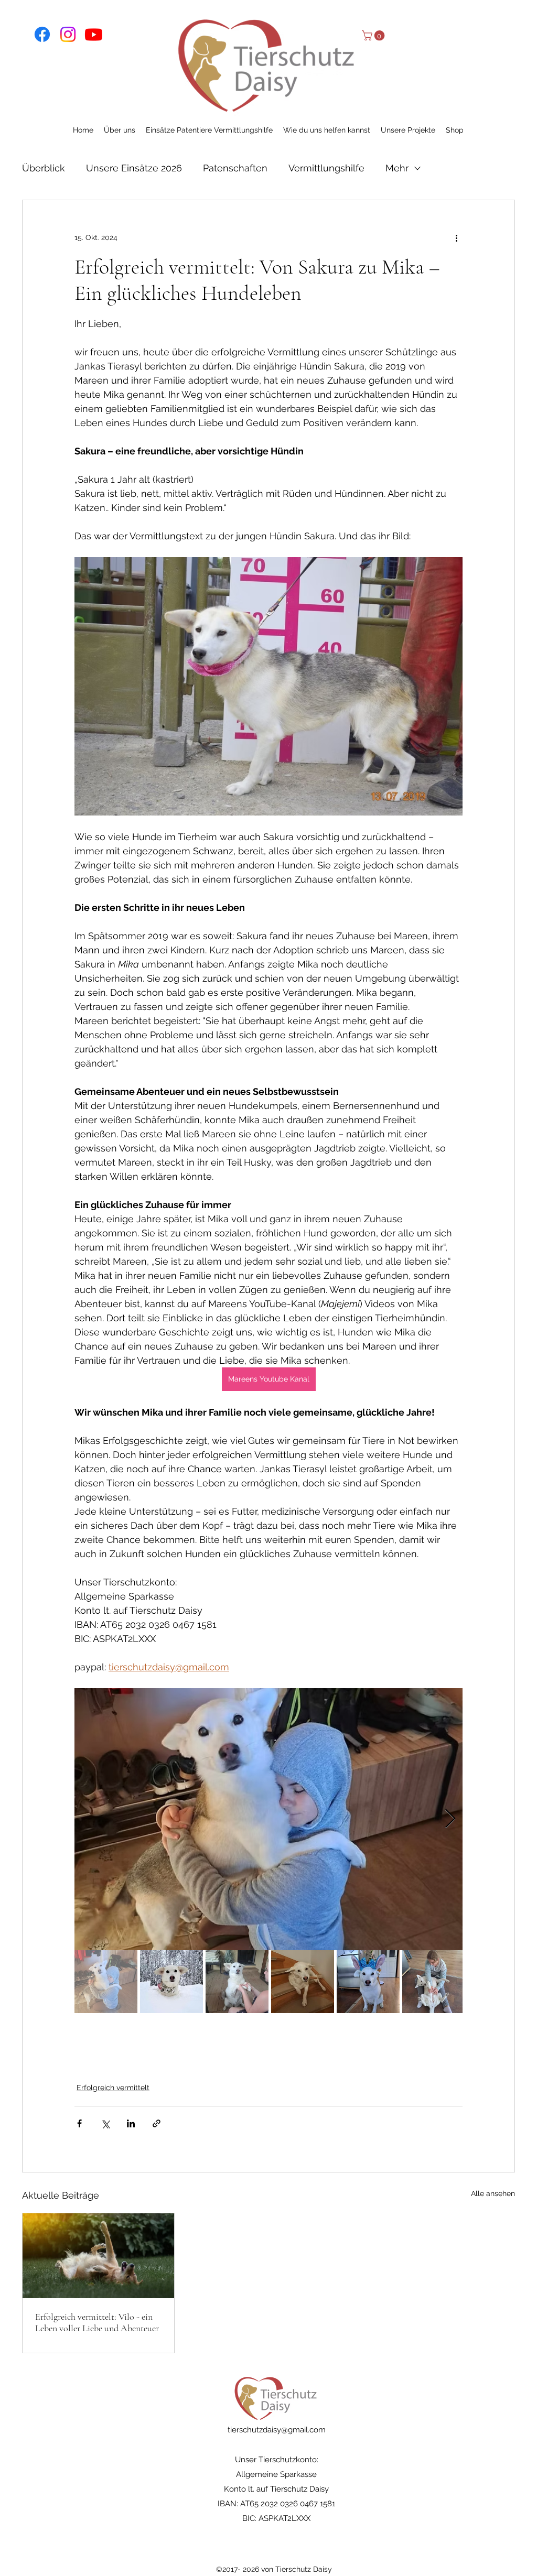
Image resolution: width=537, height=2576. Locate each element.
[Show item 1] (106, 1982)
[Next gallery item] (450, 1819)
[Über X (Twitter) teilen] (105, 2123)
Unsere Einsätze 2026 (134, 168)
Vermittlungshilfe (326, 168)
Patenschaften (235, 168)
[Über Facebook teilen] (79, 2123)
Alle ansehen (493, 2193)
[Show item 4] (303, 1982)
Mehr (397, 168)
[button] (374, 36)
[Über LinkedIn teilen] (131, 2123)
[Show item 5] (368, 1982)
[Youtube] (94, 34)
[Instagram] (68, 34)
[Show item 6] (434, 1982)
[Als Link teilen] (157, 2123)
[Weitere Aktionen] (456, 238)
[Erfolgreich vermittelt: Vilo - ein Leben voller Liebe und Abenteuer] (98, 2256)
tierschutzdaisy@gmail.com (277, 2430)
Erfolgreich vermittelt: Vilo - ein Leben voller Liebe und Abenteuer (97, 2322)
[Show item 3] (237, 1982)
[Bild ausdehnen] (268, 1819)
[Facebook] (42, 34)
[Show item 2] (171, 1982)
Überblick (44, 168)
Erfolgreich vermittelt (113, 2088)
